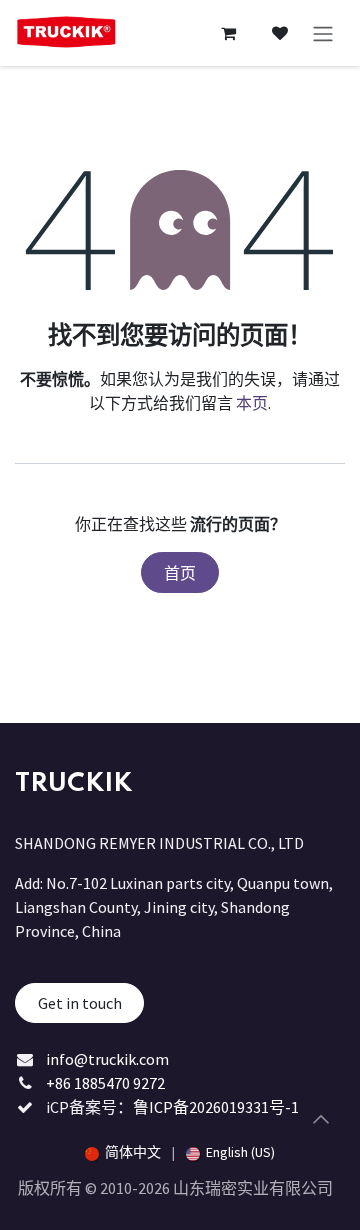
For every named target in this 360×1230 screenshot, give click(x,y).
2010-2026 (136, 1188)
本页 (252, 403)
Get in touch (80, 1003)
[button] (321, 1119)
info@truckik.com (107, 1059)
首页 (180, 573)
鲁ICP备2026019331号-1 (216, 1107)
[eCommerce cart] (228, 33)
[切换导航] (323, 33)
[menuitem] (123, 1152)
